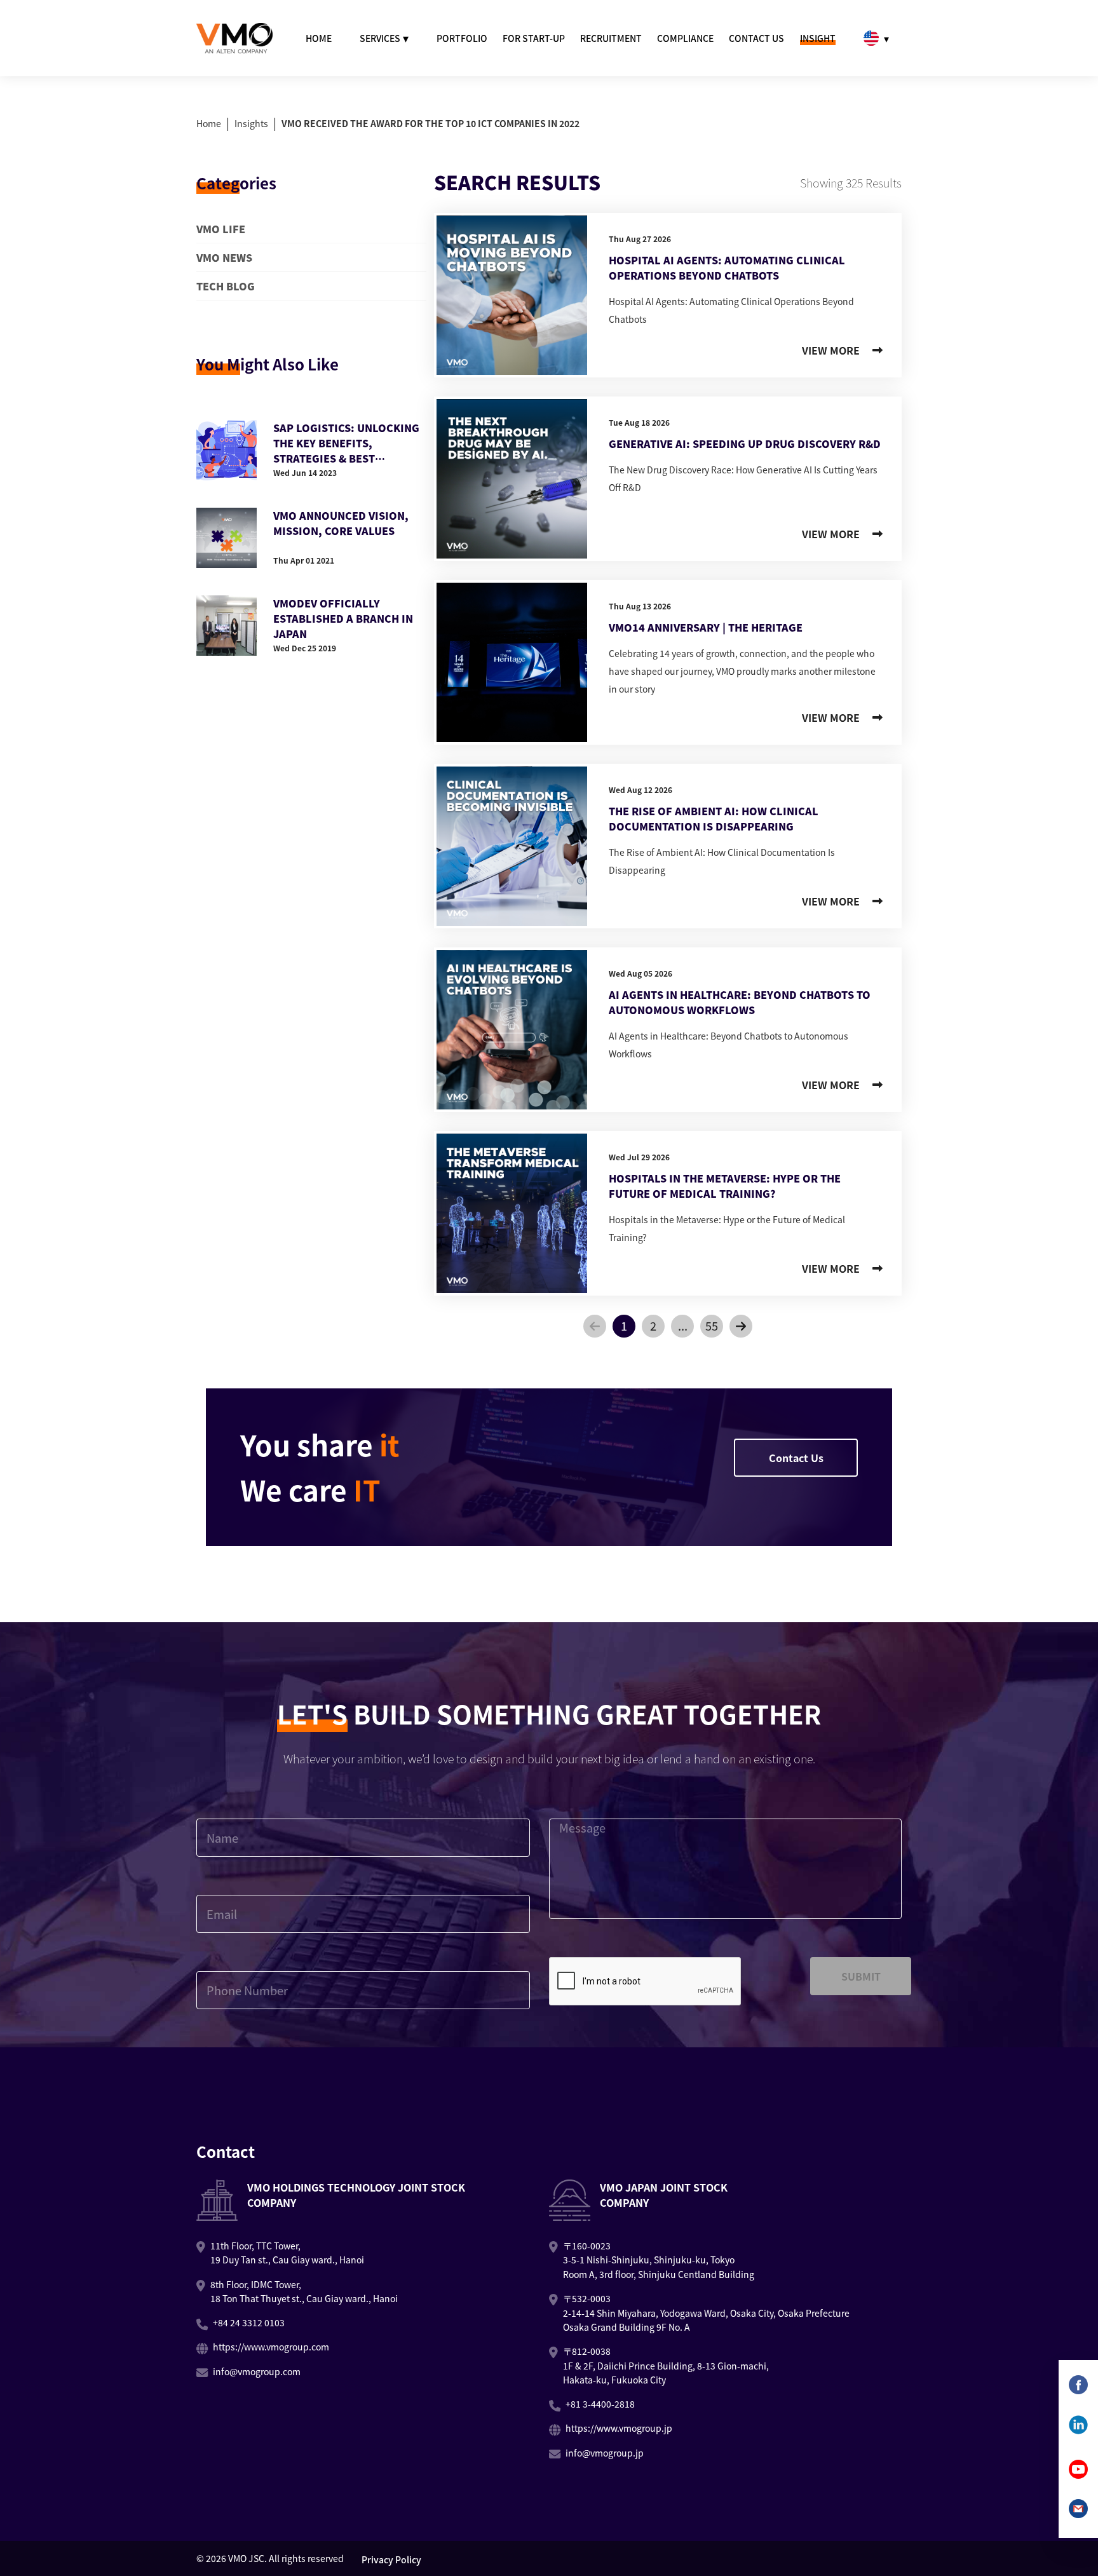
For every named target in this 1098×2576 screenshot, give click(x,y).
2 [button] (653, 1325)
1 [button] (624, 1325)
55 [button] (712, 1325)
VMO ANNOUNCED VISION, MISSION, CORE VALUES (341, 523)
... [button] (683, 1325)
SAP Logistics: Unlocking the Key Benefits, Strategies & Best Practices (346, 443)
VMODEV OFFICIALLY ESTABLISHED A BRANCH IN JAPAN (343, 618)
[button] (595, 1326)
